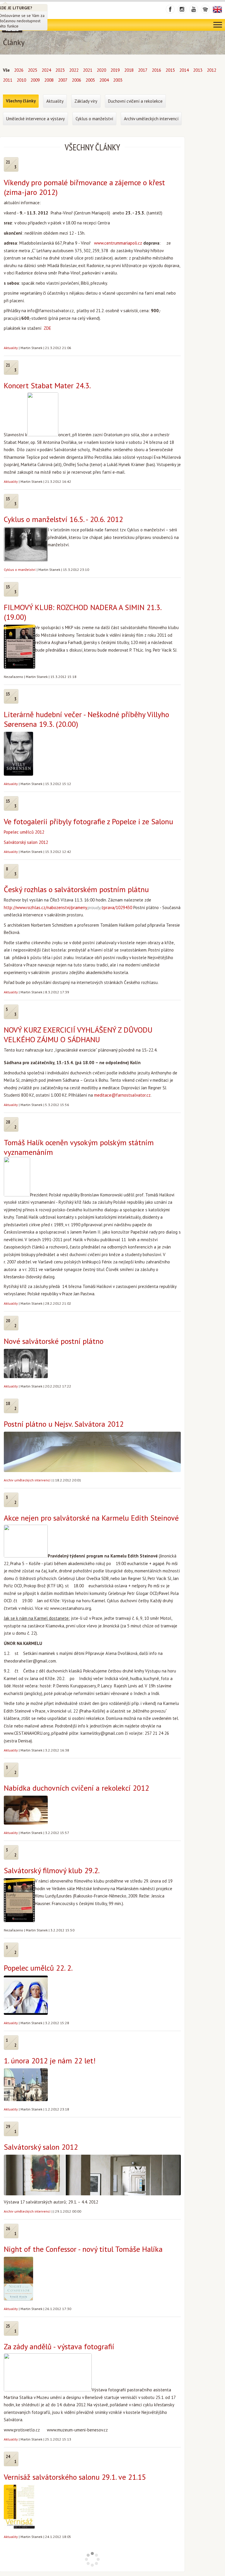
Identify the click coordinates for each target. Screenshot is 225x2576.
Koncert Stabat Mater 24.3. (47, 385)
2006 (76, 80)
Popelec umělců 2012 (24, 832)
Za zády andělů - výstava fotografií (59, 2346)
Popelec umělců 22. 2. (38, 1968)
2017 (143, 70)
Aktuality (11, 348)
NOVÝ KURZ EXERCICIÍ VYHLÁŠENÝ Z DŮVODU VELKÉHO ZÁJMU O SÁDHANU (78, 1035)
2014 (184, 70)
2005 (90, 80)
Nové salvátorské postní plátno (54, 1341)
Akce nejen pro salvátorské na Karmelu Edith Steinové (91, 1518)
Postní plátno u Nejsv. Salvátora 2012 (64, 1424)
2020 (101, 70)
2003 (118, 80)
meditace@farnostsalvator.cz (122, 1095)
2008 (49, 80)
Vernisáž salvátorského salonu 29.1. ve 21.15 (75, 2477)
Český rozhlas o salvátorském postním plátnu (76, 889)
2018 (129, 70)
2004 (104, 80)
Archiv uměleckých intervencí (27, 1480)
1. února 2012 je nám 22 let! (50, 2061)
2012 (212, 70)
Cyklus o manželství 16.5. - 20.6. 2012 (63, 519)
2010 (21, 80)
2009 (35, 80)
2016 (156, 70)
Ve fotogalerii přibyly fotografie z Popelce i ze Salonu (88, 821)
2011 (8, 80)
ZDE (47, 328)
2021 (88, 70)
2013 (198, 70)
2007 (63, 80)
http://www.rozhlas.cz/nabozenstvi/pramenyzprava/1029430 (68, 907)
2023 (60, 70)
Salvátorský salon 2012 (26, 842)
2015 (170, 70)
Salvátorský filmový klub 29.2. (52, 1870)
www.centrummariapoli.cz (118, 243)
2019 (115, 70)
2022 (74, 70)
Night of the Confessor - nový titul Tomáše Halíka (83, 2249)
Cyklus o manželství (20, 570)
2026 (19, 70)
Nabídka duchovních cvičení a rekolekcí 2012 (76, 1788)
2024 (46, 70)
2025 (33, 70)
